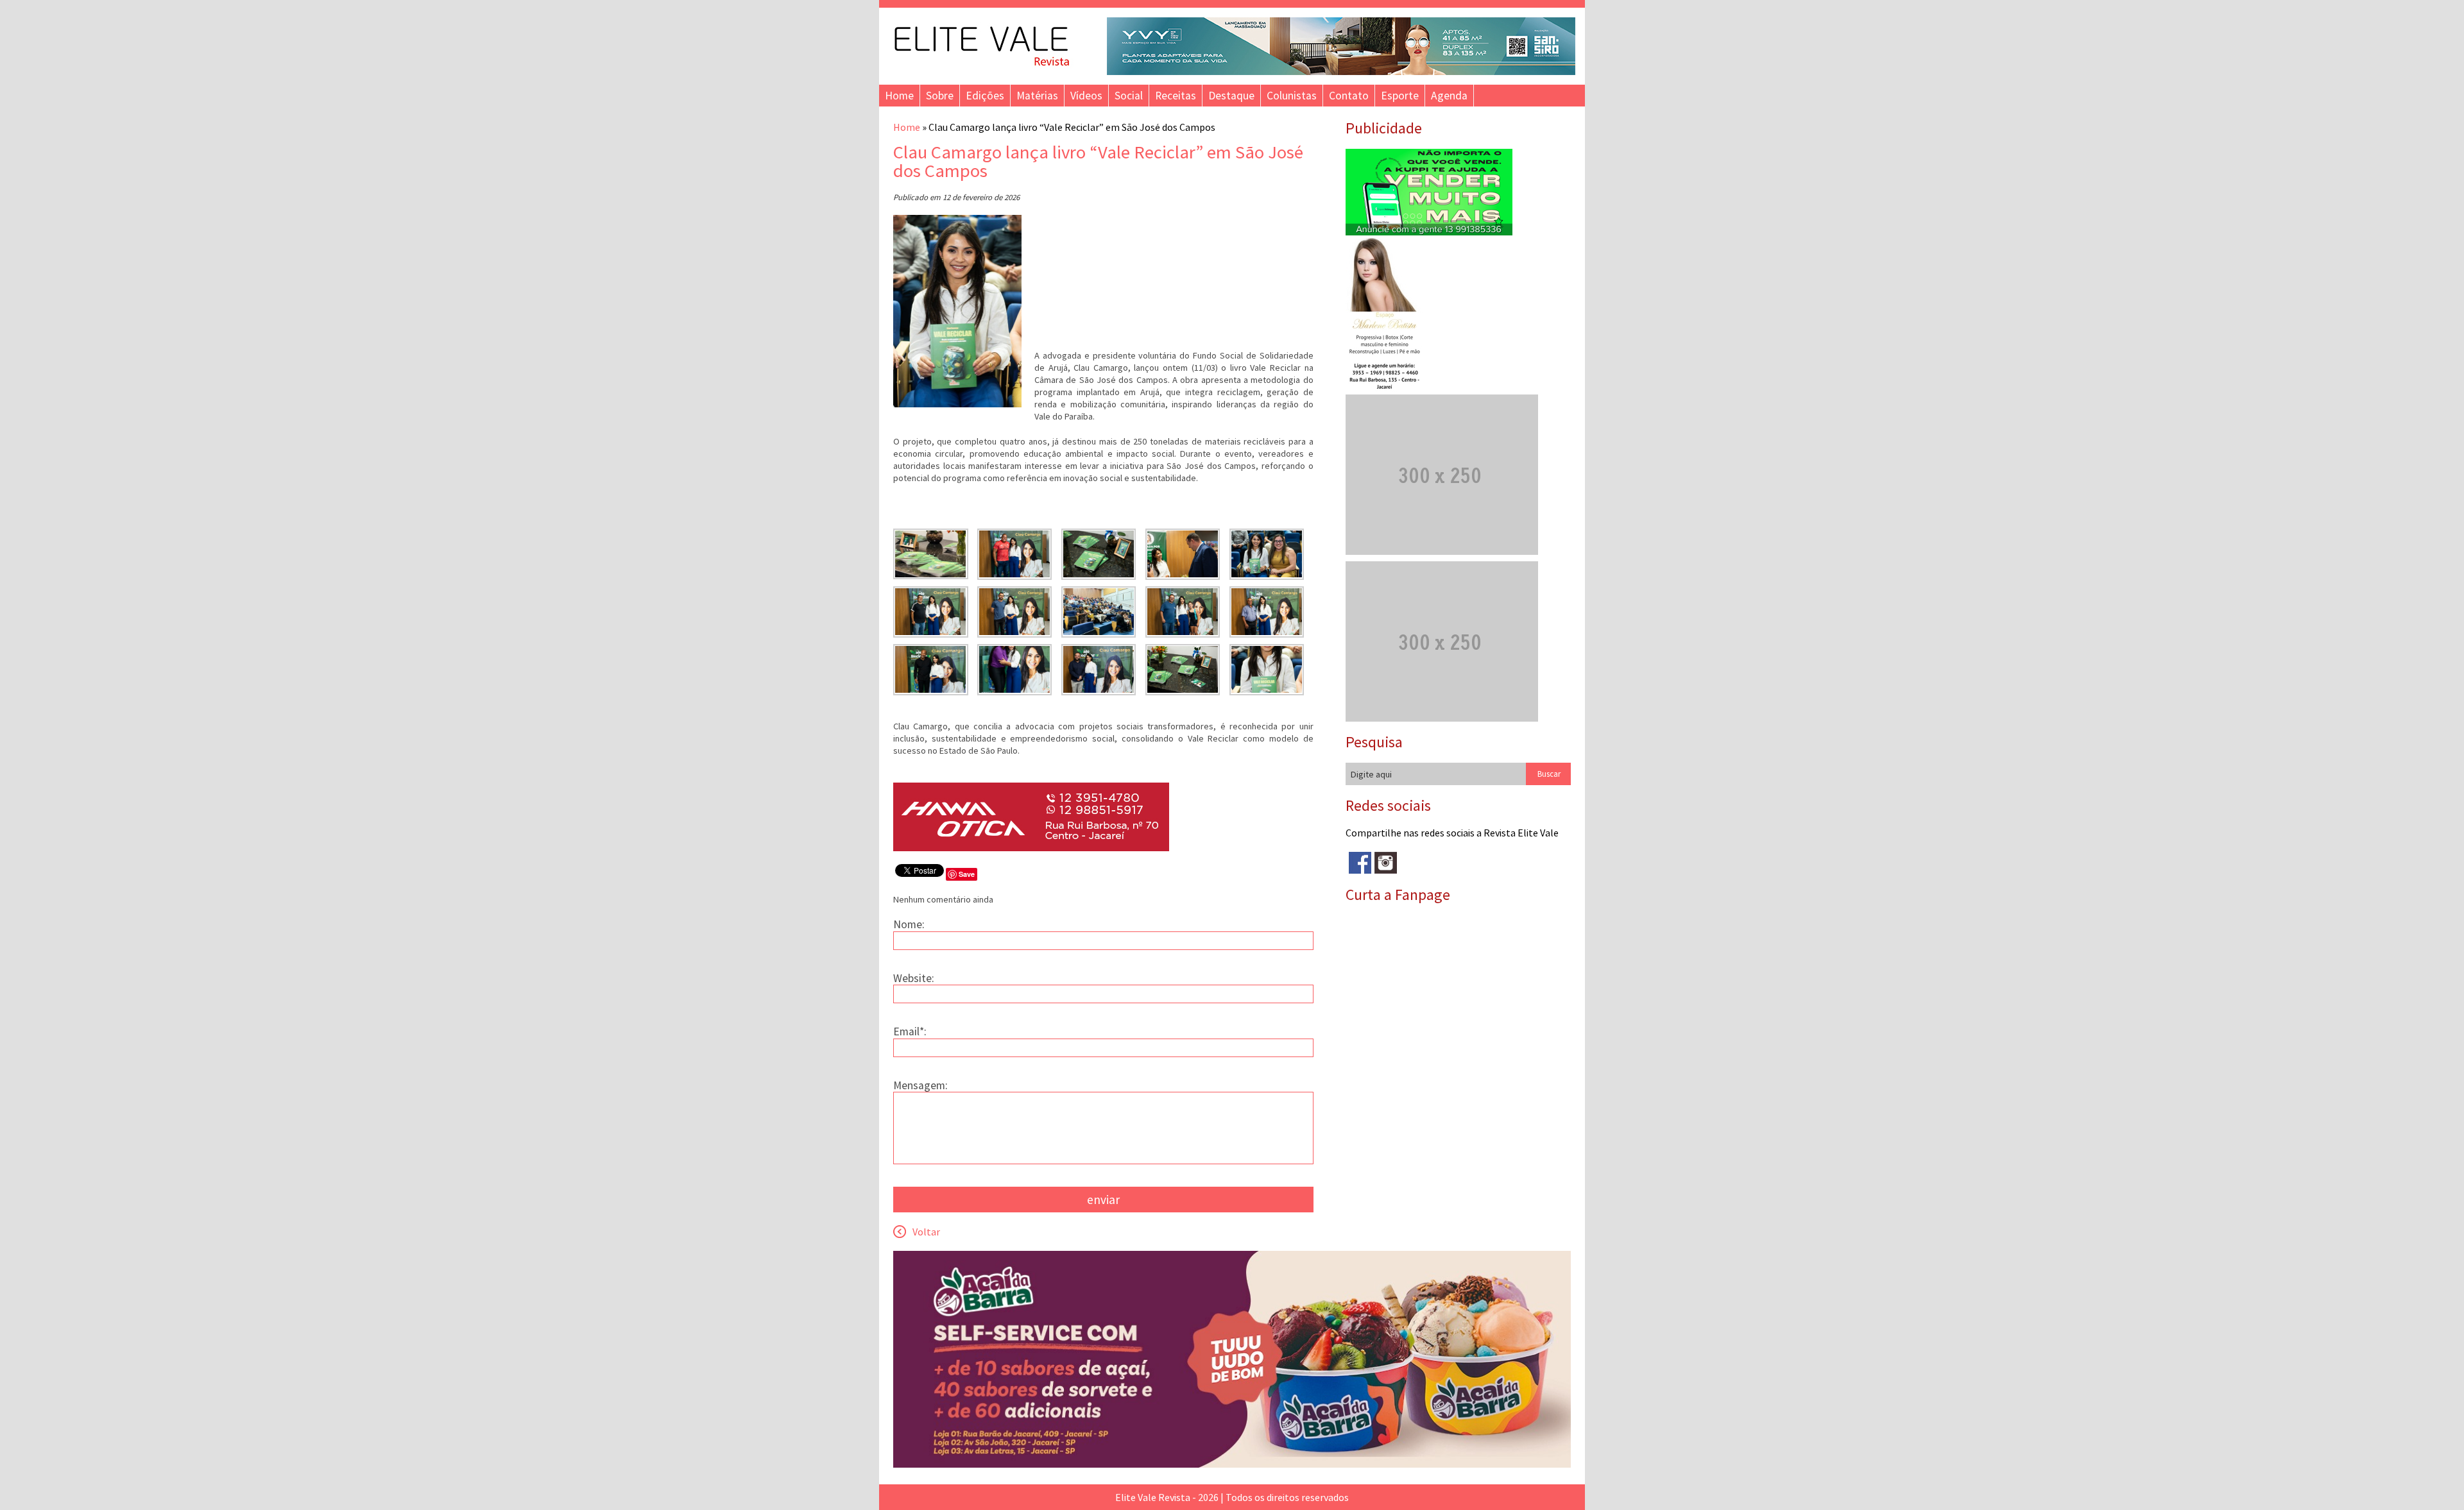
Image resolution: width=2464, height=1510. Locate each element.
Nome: (909, 924)
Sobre (940, 96)
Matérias (1037, 96)
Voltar (926, 1232)
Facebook (1360, 863)
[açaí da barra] (1232, 1464)
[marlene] (1390, 388)
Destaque (1231, 96)
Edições (985, 96)
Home (899, 96)
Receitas (1176, 96)
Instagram (1386, 863)
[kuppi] (1429, 232)
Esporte (1400, 96)
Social (1129, 96)
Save (967, 874)
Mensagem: (920, 1085)
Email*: (910, 1031)
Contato (1349, 96)
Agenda (1449, 96)
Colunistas (1292, 96)
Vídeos (1086, 96)
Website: (914, 978)
